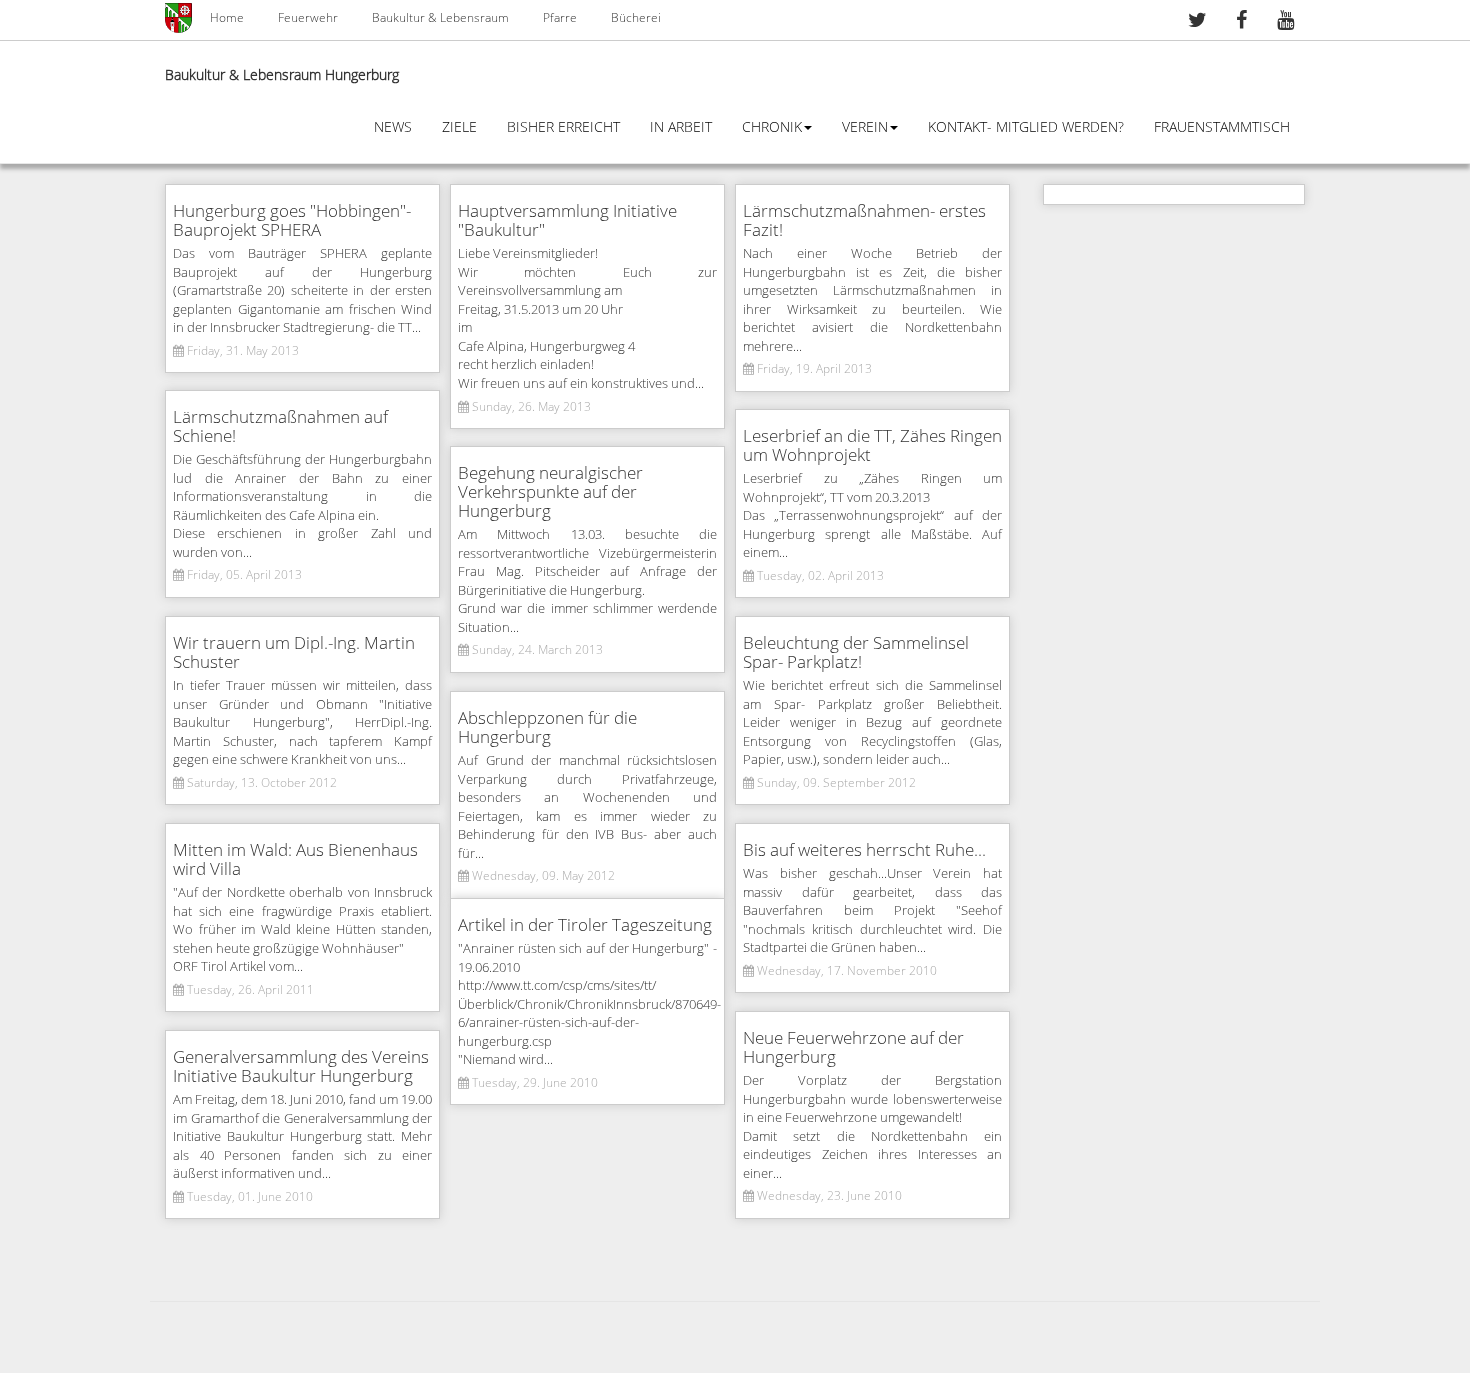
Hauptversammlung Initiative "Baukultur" (567, 221)
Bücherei (636, 18)
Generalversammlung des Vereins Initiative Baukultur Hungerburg (301, 1067)
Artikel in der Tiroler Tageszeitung (585, 925)
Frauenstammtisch (1222, 127)
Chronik (772, 127)
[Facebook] (1241, 22)
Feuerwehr (308, 18)
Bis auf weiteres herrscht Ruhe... (864, 850)
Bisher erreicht (563, 127)
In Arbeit (681, 127)
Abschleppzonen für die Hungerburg (547, 728)
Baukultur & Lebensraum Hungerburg (282, 75)
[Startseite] (180, 18)
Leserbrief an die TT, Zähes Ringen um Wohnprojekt (872, 446)
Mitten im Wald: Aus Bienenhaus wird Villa (295, 860)
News (393, 127)
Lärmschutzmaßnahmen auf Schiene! (280, 427)
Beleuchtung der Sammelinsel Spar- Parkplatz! (856, 653)
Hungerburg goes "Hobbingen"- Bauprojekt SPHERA (292, 221)
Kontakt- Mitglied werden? (1026, 127)
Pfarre (560, 18)
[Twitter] (1197, 22)
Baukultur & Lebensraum (440, 18)
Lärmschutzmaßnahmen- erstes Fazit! (864, 221)
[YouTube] (1285, 22)
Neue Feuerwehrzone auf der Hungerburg (853, 1048)
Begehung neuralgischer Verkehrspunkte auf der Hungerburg (550, 492)
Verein (865, 127)
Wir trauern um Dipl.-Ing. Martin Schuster (294, 653)
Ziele (459, 127)
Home (227, 18)
